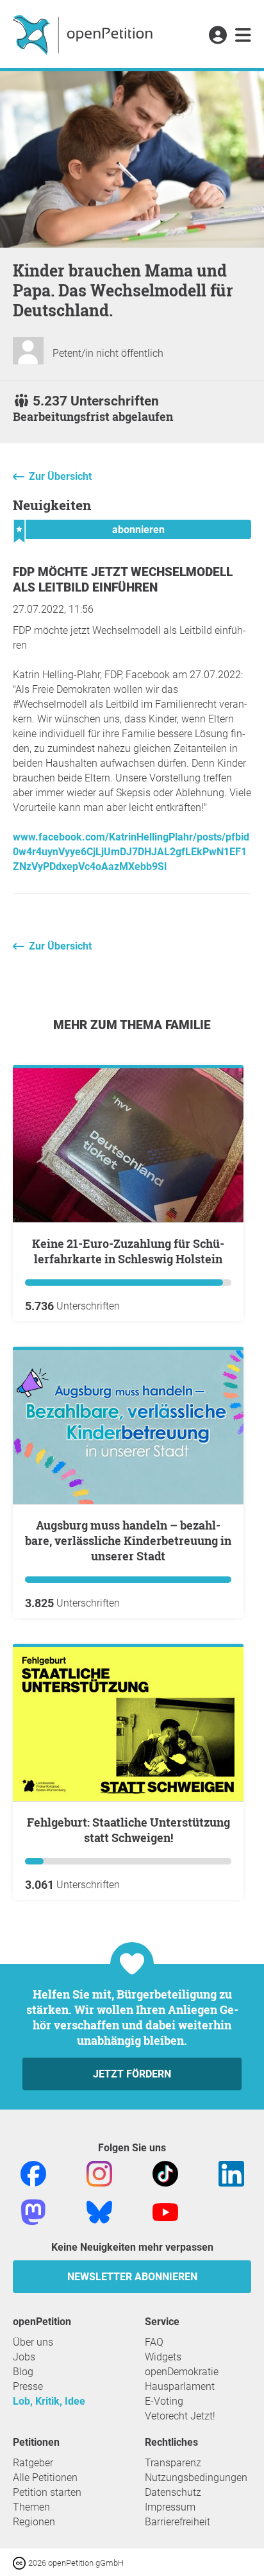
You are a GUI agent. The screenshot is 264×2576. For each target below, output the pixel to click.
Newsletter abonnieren (132, 2277)
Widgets (163, 2357)
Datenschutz (173, 2492)
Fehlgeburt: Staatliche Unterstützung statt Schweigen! (128, 1830)
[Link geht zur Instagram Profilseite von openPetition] (99, 2173)
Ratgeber (33, 2463)
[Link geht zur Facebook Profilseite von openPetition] (33, 2173)
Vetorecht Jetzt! (180, 2416)
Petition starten (47, 2492)
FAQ (154, 2342)
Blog (23, 2372)
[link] (243, 36)
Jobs (24, 2357)
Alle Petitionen (45, 2478)
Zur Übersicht (60, 476)
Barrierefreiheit (177, 2522)
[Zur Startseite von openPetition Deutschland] (84, 34)
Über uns (33, 2342)
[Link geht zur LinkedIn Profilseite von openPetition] (231, 2173)
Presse (28, 2386)
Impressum (170, 2507)
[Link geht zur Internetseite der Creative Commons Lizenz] (21, 2562)
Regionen (34, 2522)
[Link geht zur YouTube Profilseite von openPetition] (165, 2212)
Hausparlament (180, 2386)
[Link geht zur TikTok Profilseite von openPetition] (165, 2173)
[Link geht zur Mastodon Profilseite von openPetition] (33, 2212)
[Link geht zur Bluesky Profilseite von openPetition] (99, 2212)
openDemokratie (182, 2372)
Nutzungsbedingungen (196, 2478)
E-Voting (164, 2401)
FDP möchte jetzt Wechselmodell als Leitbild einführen (123, 580)
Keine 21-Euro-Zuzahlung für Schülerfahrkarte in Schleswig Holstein (128, 1251)
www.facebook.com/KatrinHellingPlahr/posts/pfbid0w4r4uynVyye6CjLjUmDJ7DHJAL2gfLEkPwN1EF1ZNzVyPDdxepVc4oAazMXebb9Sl (131, 852)
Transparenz (173, 2463)
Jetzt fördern (132, 2074)
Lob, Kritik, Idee (49, 2401)
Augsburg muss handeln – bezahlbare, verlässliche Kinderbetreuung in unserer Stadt (128, 1540)
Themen (31, 2507)
